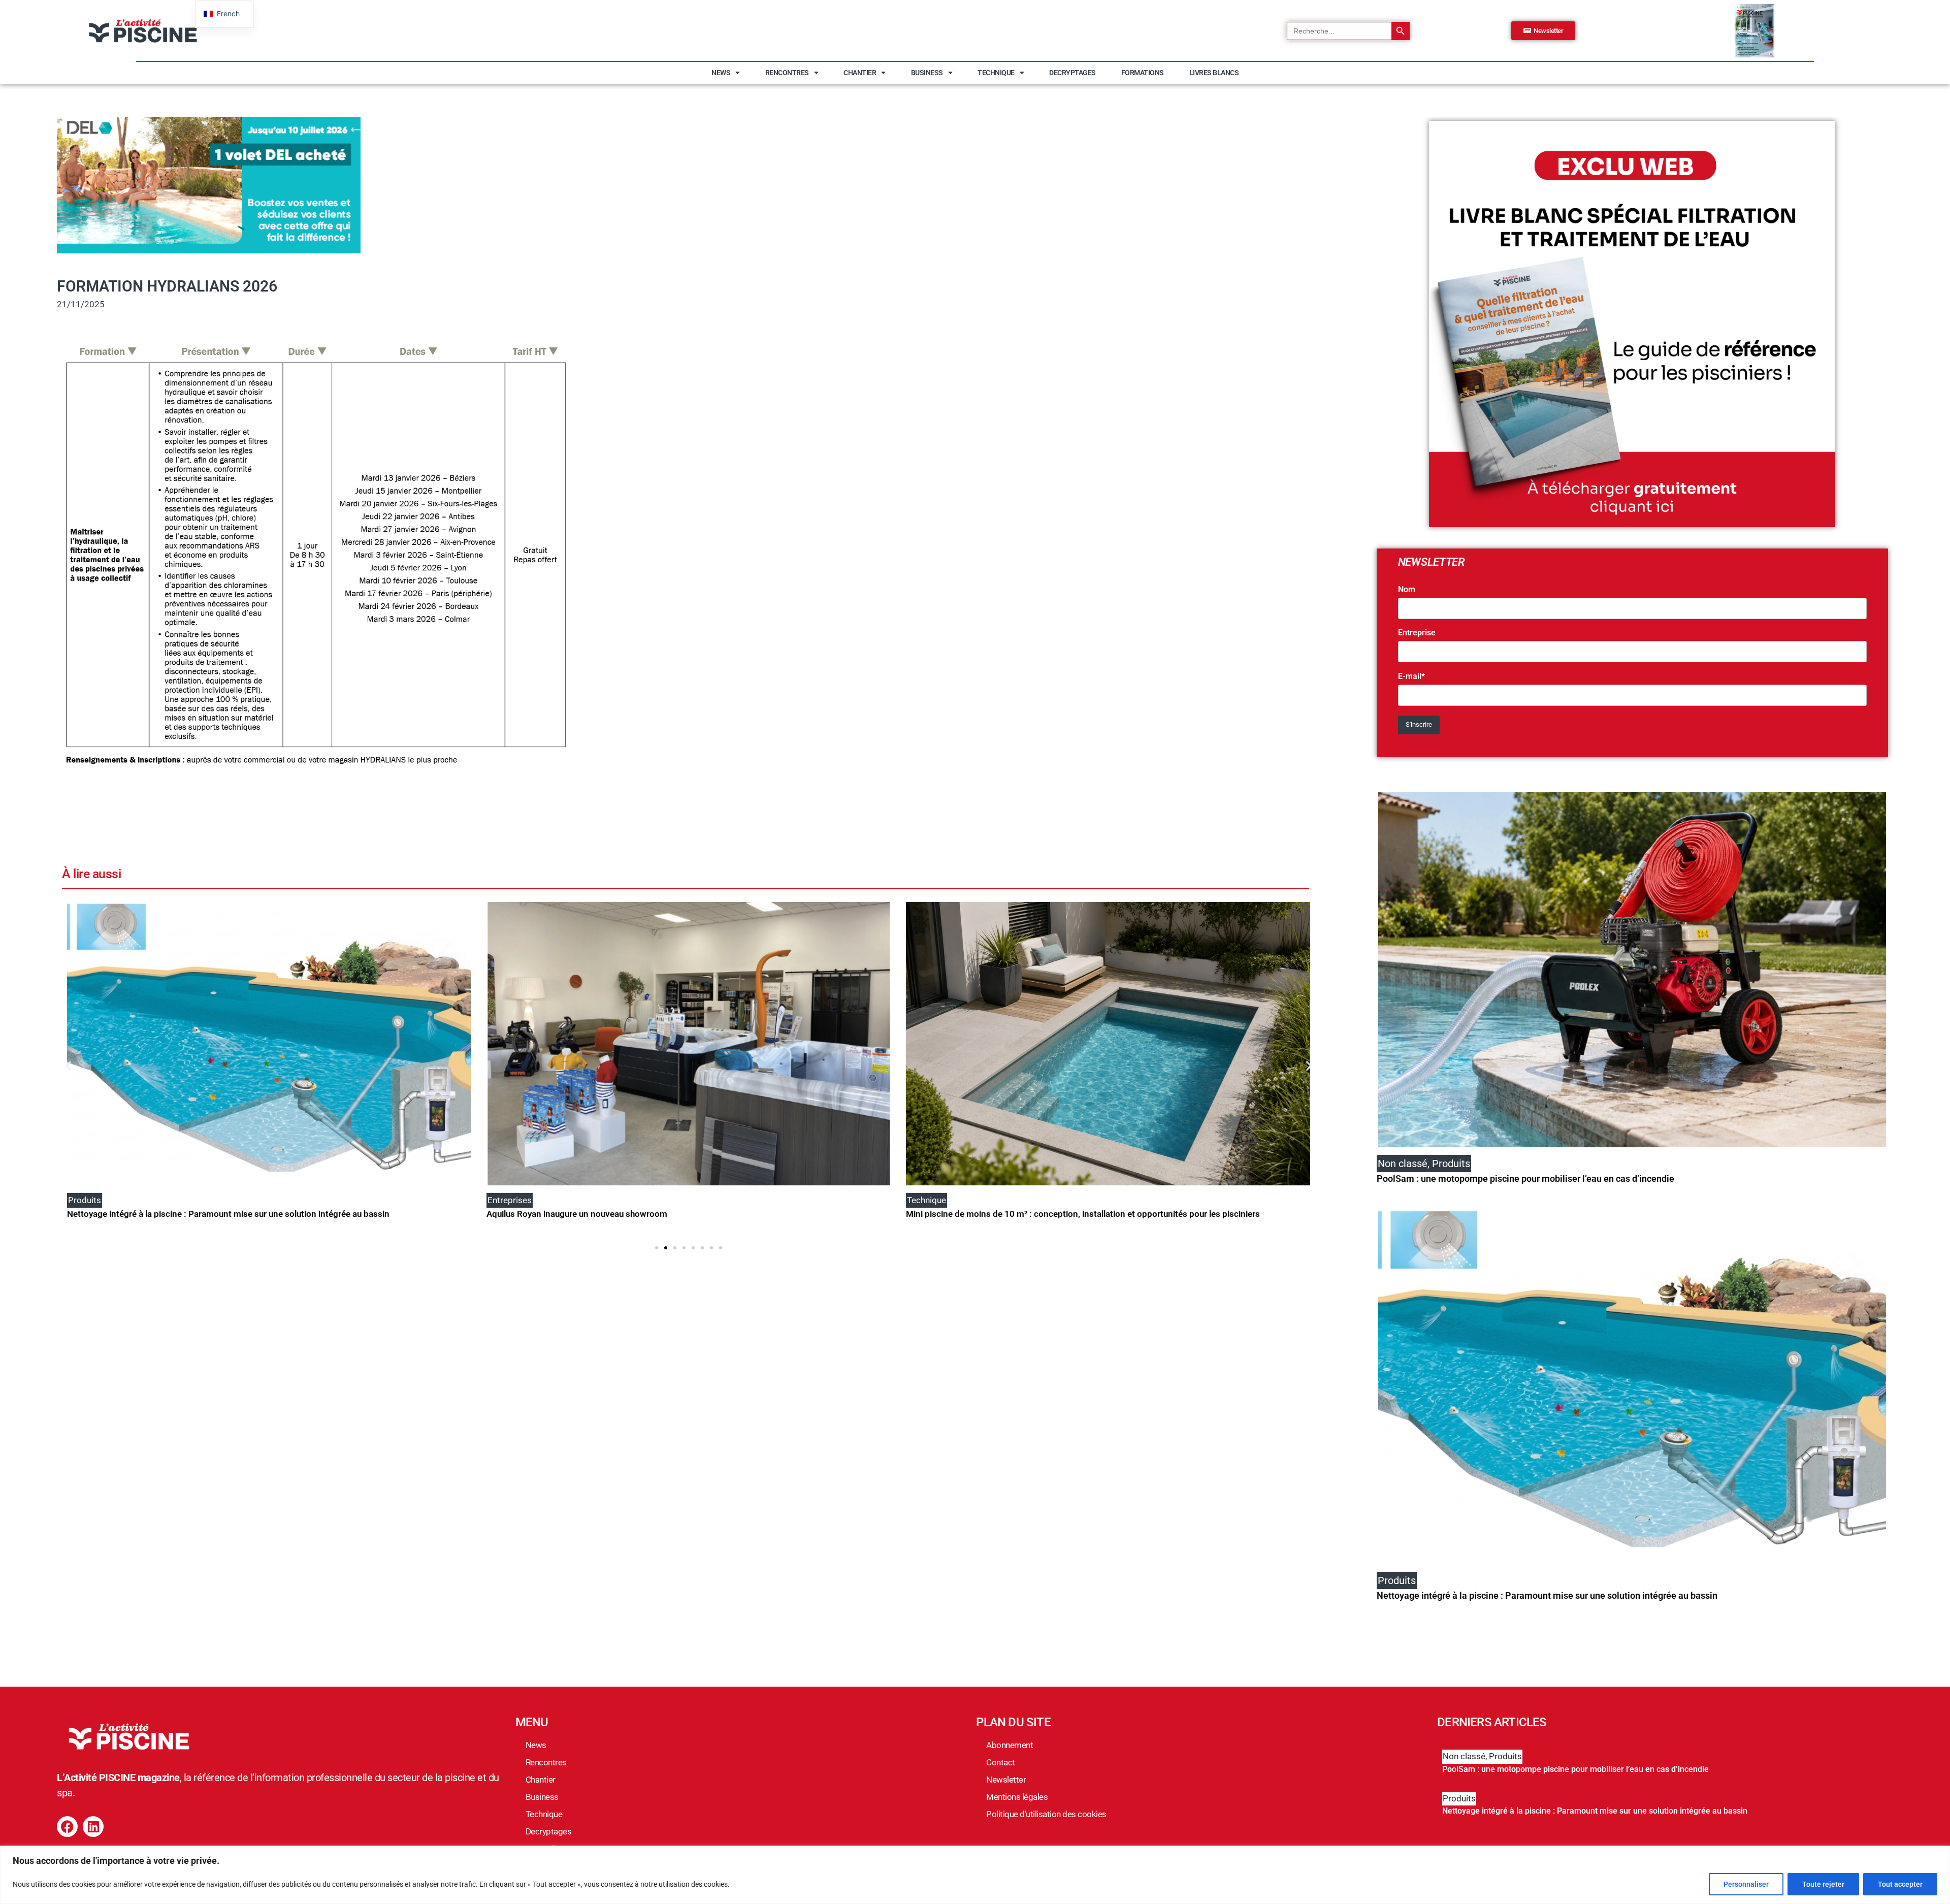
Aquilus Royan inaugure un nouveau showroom (157, 1214)
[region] (975, 1875)
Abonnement (1010, 1745)
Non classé (1464, 1756)
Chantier (860, 73)
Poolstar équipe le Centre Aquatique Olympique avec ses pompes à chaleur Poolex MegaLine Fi (1089, 1214)
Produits (1505, 1756)
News (721, 73)
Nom (1407, 590)
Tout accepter (1900, 1884)
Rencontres (787, 73)
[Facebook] (67, 1827)
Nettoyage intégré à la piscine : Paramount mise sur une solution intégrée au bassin (1547, 1595)
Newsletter (1006, 1780)
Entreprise (1417, 633)
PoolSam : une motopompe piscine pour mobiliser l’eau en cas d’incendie (1525, 1179)
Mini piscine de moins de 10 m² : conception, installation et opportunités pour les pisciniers (663, 1214)
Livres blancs (1214, 73)
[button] (68, 1066)
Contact (1001, 1762)
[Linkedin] (93, 1827)
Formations (1143, 73)
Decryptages (1072, 73)
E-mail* (1411, 676)
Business (927, 73)
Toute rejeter (1823, 1884)
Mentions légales (1017, 1797)
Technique (996, 73)
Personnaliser (1746, 1884)
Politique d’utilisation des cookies (1046, 1814)
